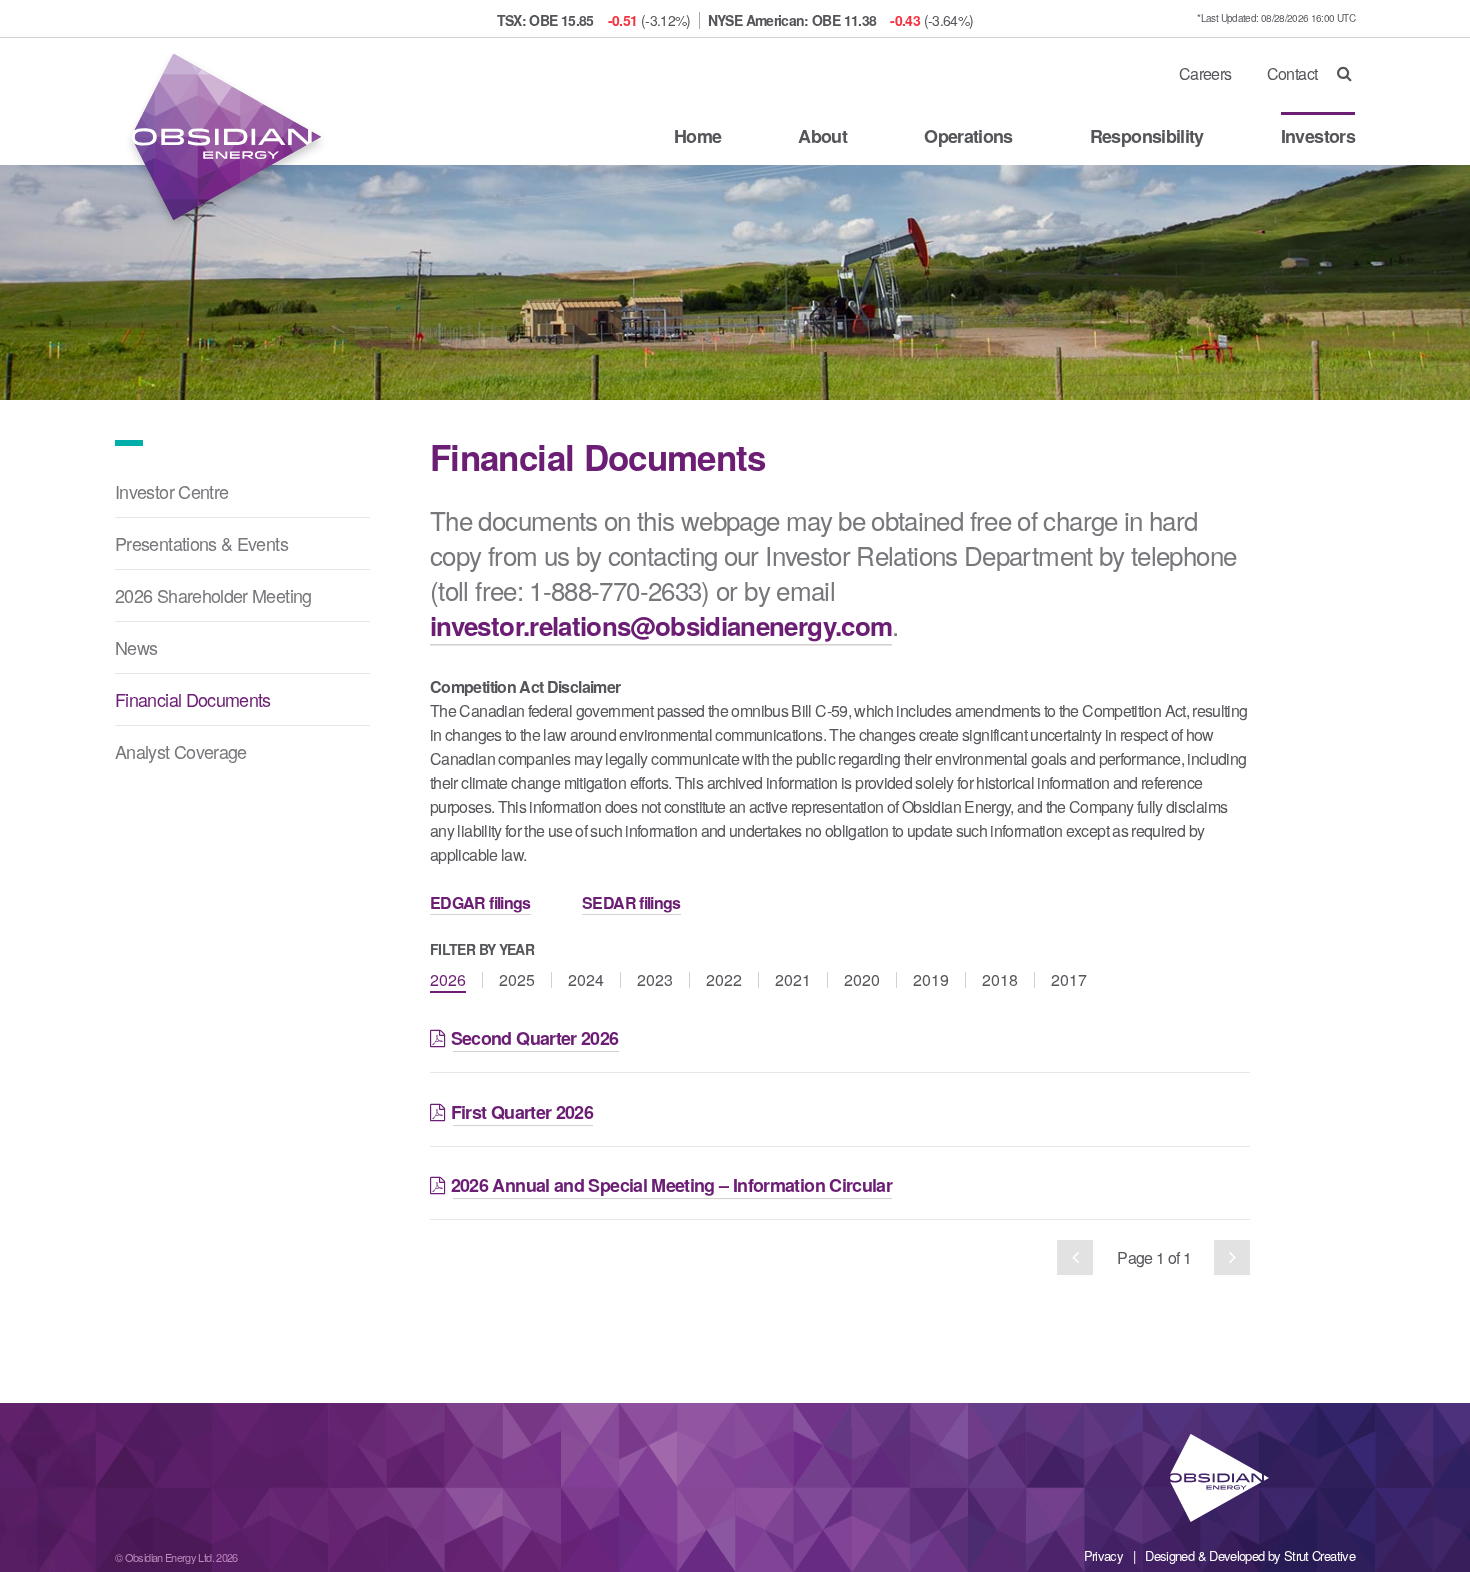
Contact (1292, 73)
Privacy (1104, 1555)
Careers (1205, 73)
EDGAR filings (480, 902)
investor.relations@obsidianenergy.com (661, 625)
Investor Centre (171, 491)
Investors (1318, 136)
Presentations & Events (201, 543)
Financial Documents (193, 699)
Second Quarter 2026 (536, 1038)
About (822, 136)
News (136, 647)
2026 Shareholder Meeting (213, 595)
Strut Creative (1319, 1555)
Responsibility (1147, 136)
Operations (968, 136)
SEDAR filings (631, 902)
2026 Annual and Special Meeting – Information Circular (673, 1185)
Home (697, 136)
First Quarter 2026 (523, 1112)
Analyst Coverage (181, 751)
